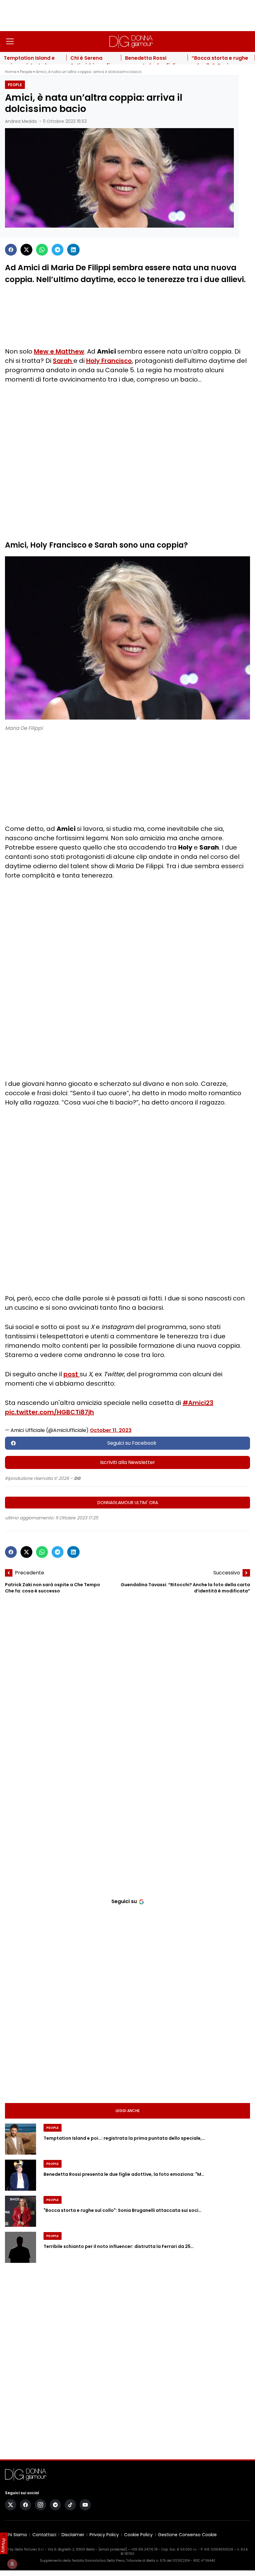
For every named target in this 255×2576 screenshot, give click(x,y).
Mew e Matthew (59, 351)
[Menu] (10, 41)
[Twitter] (26, 250)
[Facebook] (11, 250)
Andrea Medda (21, 121)
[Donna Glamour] (131, 41)
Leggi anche (128, 2111)
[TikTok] (70, 2505)
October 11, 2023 (111, 1430)
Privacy (4, 2546)
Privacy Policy (104, 2535)
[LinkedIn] (73, 250)
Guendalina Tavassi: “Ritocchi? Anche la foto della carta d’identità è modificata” (185, 1588)
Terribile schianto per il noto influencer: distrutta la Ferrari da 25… (119, 2246)
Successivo (227, 1573)
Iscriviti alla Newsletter (128, 1462)
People (26, 72)
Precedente (30, 1573)
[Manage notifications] (12, 2564)
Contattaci (44, 2535)
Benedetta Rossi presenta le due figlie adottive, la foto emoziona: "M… (124, 2174)
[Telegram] (58, 250)
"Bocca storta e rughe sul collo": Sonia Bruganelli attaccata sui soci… (123, 2210)
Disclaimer (73, 2535)
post (72, 1374)
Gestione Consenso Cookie (187, 2535)
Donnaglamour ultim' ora (128, 1503)
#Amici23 (198, 1403)
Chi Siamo (16, 2535)
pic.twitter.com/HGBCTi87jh (49, 1412)
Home (11, 72)
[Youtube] (85, 2505)
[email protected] (113, 2549)
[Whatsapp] (42, 250)
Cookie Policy (138, 2535)
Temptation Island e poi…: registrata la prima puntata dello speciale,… (124, 2138)
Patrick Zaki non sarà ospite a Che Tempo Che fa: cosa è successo (53, 1588)
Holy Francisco (109, 361)
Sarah (63, 361)
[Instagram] (40, 2505)
